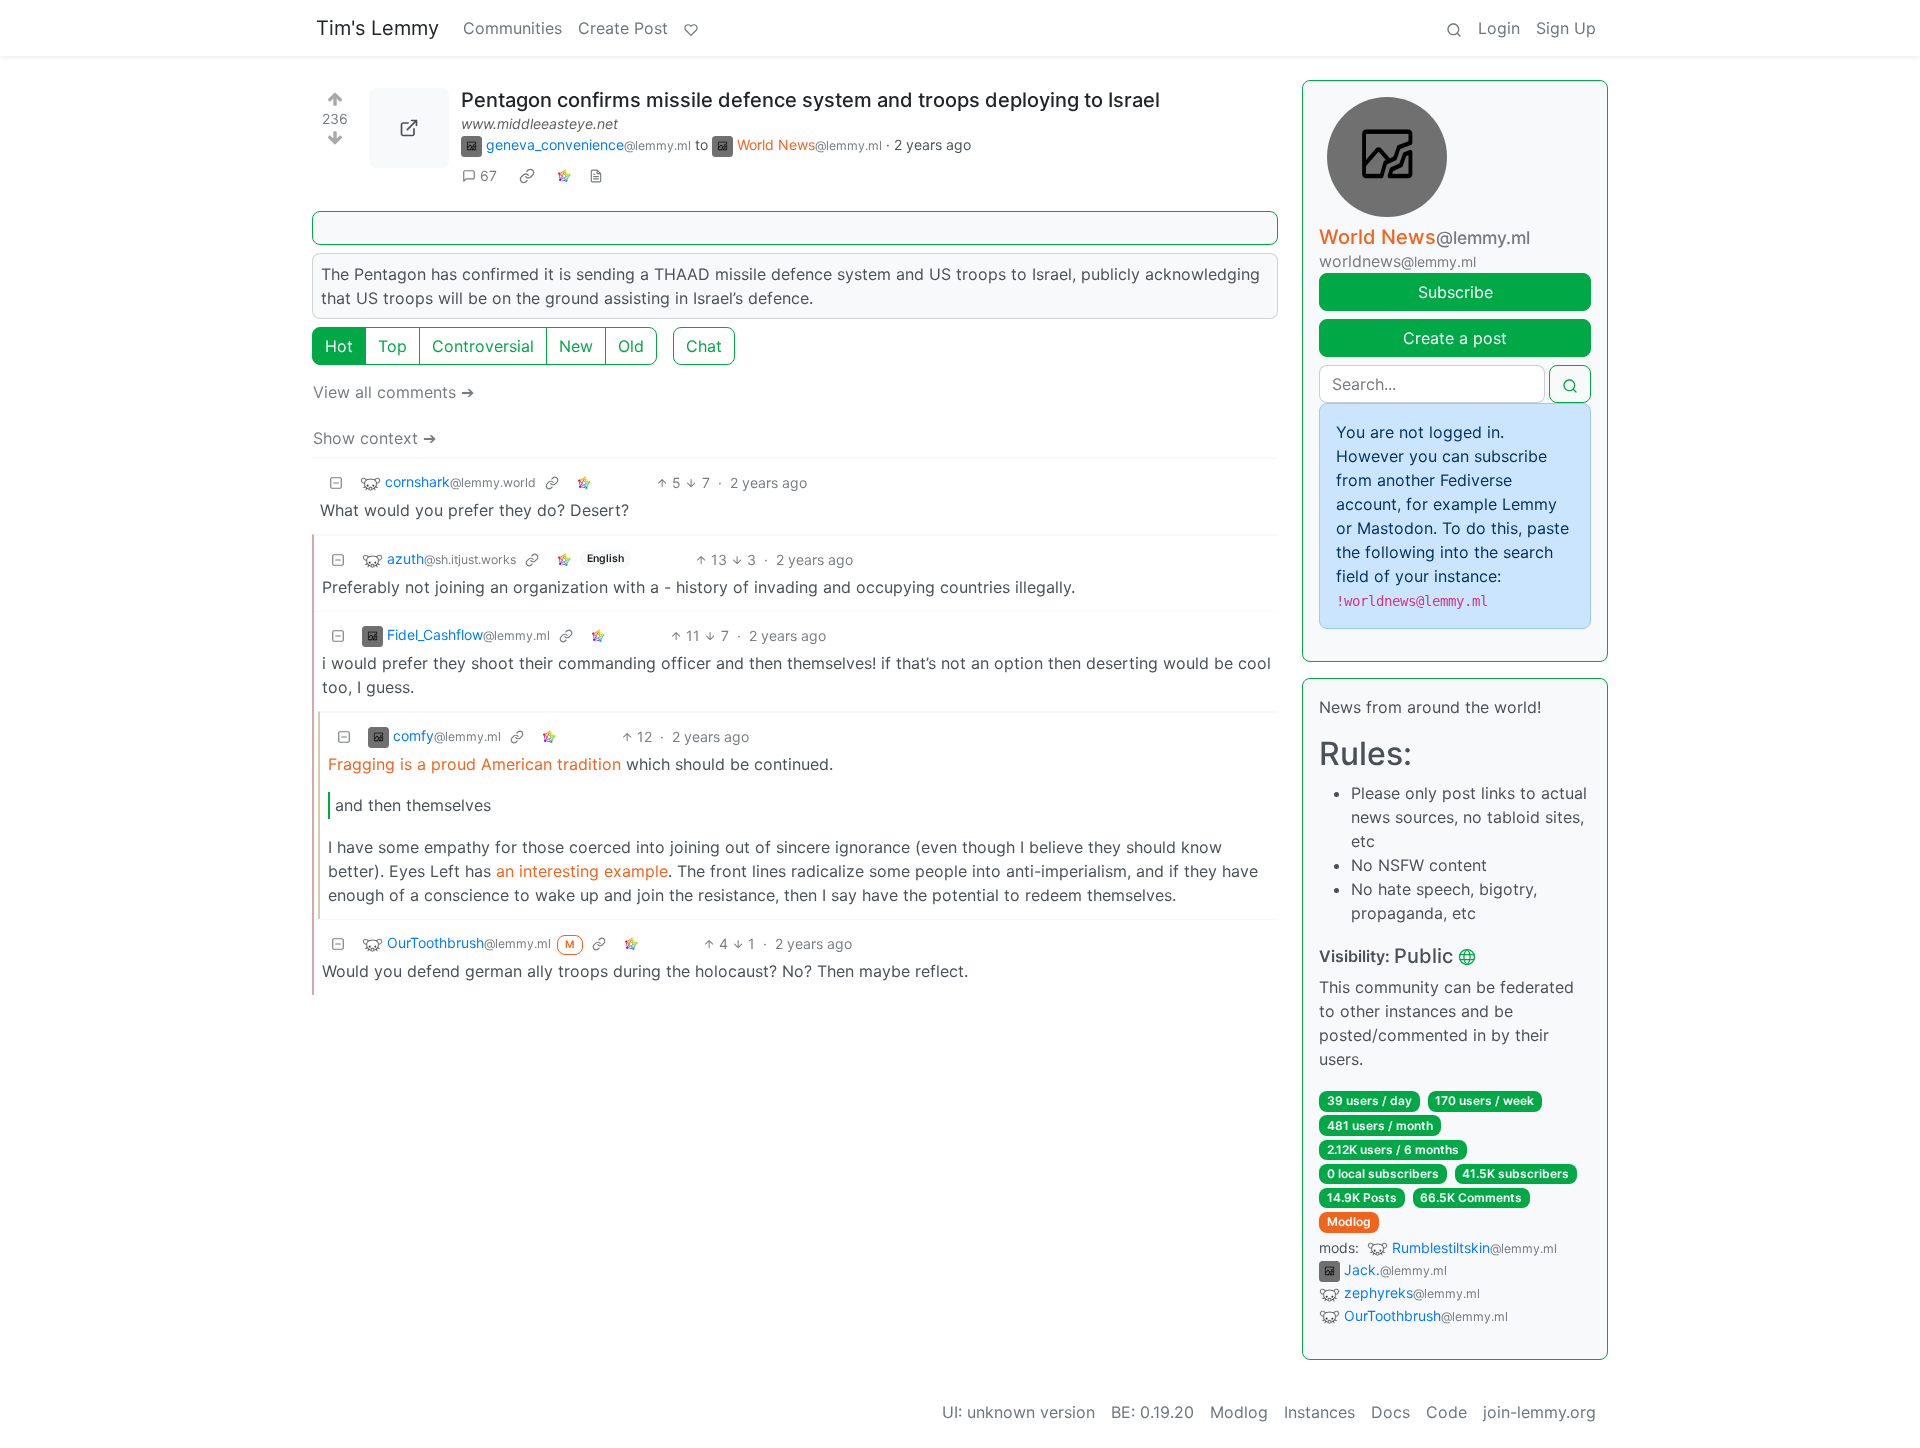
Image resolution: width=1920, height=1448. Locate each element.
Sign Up (1566, 28)
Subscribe (1455, 292)
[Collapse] (336, 482)
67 (488, 175)
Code (1446, 1412)
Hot (339, 346)
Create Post (623, 28)
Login (1499, 28)
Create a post (1455, 338)
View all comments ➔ (393, 392)
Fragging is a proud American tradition (474, 764)
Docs (1390, 1412)
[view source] (596, 175)
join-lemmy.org (1539, 1412)
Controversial (483, 346)
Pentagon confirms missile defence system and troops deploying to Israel (810, 100)
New (576, 346)
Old (631, 346)
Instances (1319, 1412)
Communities (512, 28)
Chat (704, 346)
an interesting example (582, 871)
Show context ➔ (374, 438)
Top (392, 346)
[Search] (1454, 28)
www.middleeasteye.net (539, 123)
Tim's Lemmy (377, 28)
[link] (527, 176)
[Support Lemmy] (691, 28)
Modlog (1349, 1221)
